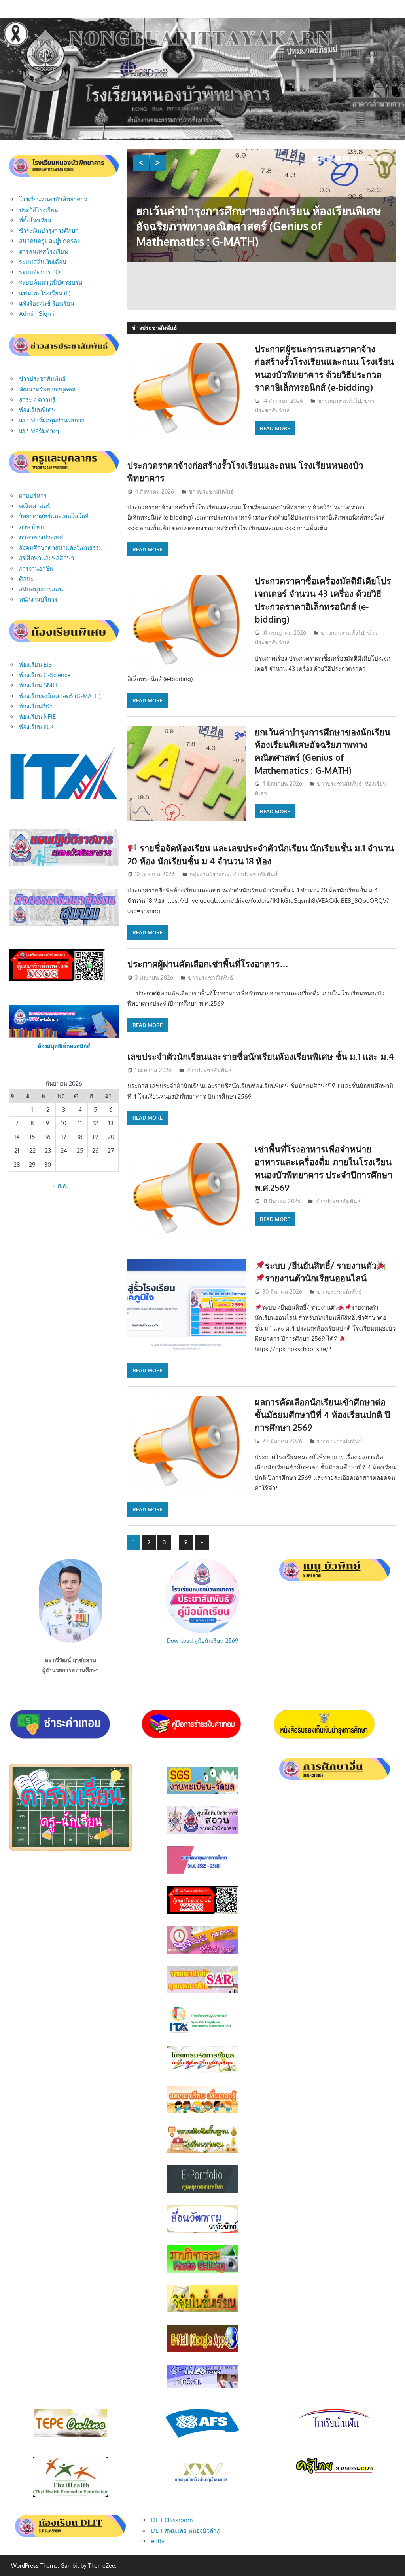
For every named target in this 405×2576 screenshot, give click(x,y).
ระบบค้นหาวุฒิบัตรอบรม (51, 282)
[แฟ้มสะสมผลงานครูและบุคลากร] (202, 2191)
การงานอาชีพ (36, 569)
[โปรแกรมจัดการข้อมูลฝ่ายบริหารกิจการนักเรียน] (202, 2071)
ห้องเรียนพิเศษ (37, 410)
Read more (275, 428)
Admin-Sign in (38, 314)
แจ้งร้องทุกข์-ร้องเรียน (47, 303)
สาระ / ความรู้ (37, 400)
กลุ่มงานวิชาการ (209, 874)
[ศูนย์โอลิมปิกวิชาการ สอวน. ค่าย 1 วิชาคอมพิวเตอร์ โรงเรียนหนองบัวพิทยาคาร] (202, 1832)
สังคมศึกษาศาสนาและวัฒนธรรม (61, 548)
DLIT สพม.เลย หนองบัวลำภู (186, 2531)
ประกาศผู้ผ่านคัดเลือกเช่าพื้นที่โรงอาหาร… (208, 964)
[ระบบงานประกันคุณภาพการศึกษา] (202, 1991)
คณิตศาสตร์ (35, 506)
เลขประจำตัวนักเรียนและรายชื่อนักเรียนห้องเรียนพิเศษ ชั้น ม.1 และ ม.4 (260, 1056)
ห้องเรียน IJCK (36, 727)
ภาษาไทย (31, 527)
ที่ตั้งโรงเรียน (35, 220)
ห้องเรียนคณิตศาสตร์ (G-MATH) (60, 696)
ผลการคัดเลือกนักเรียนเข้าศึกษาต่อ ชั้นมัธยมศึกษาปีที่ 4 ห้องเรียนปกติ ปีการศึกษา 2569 (322, 1415)
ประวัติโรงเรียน (39, 210)
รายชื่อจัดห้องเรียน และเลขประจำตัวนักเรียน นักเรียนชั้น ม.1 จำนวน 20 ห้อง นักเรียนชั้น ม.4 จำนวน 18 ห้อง (250, 264)
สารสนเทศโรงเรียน (44, 252)
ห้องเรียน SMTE (39, 685)
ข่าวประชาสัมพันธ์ (211, 491)
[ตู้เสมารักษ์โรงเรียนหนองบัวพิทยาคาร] (202, 1912)
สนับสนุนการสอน (41, 589)
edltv (158, 2541)
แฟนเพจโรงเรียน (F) (45, 293)
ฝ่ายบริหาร (33, 496)
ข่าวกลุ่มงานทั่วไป (339, 401)
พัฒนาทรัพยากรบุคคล (47, 389)
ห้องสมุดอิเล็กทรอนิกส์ (64, 1046)
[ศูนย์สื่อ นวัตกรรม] (202, 2231)
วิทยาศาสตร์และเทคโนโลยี (54, 516)
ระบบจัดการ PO (40, 272)
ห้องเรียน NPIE (37, 717)
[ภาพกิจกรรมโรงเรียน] (202, 2271)
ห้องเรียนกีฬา (36, 706)
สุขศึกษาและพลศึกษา (46, 558)
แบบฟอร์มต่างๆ (39, 431)
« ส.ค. (61, 1185)
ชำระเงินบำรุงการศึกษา (49, 231)
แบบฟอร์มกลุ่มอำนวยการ (52, 420)
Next (158, 163)
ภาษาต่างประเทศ (41, 537)
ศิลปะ (26, 579)
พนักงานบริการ (38, 599)
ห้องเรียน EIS (35, 665)
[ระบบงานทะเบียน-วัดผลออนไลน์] (202, 1793)
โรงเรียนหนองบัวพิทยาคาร (53, 199)
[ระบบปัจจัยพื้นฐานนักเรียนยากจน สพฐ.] (202, 2151)
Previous (141, 163)
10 (386, 159)
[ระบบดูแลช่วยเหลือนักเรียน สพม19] (202, 1952)
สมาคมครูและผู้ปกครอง (49, 241)
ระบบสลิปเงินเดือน (43, 262)
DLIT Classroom (172, 2520)
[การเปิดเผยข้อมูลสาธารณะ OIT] (202, 2031)
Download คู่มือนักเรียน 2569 (202, 1641)
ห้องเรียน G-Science (45, 675)
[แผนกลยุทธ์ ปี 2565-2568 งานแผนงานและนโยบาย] (202, 1872)
